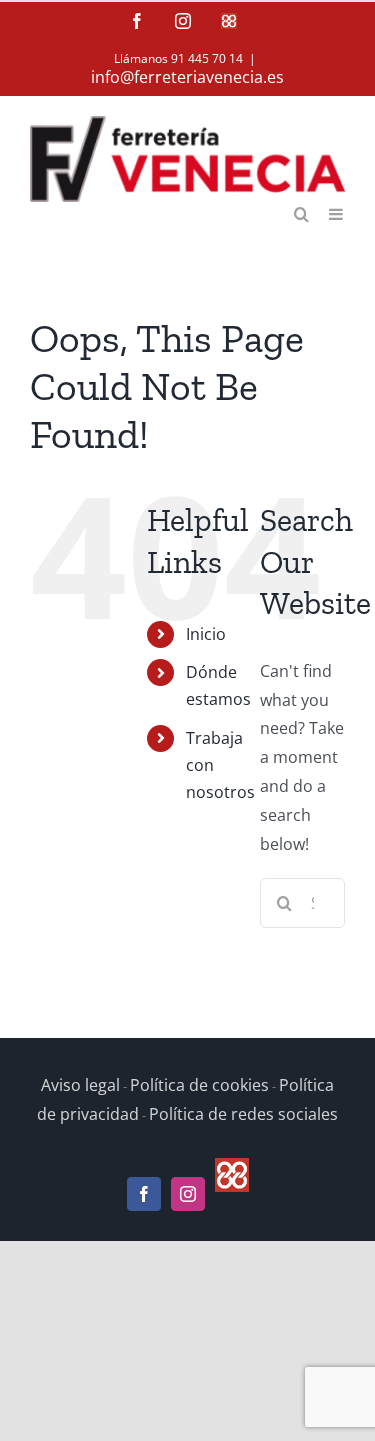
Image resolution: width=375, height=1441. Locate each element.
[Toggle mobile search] (301, 212)
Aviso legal (80, 1085)
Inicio (206, 634)
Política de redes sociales (243, 1114)
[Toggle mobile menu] (337, 212)
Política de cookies (199, 1085)
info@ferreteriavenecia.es (187, 77)
